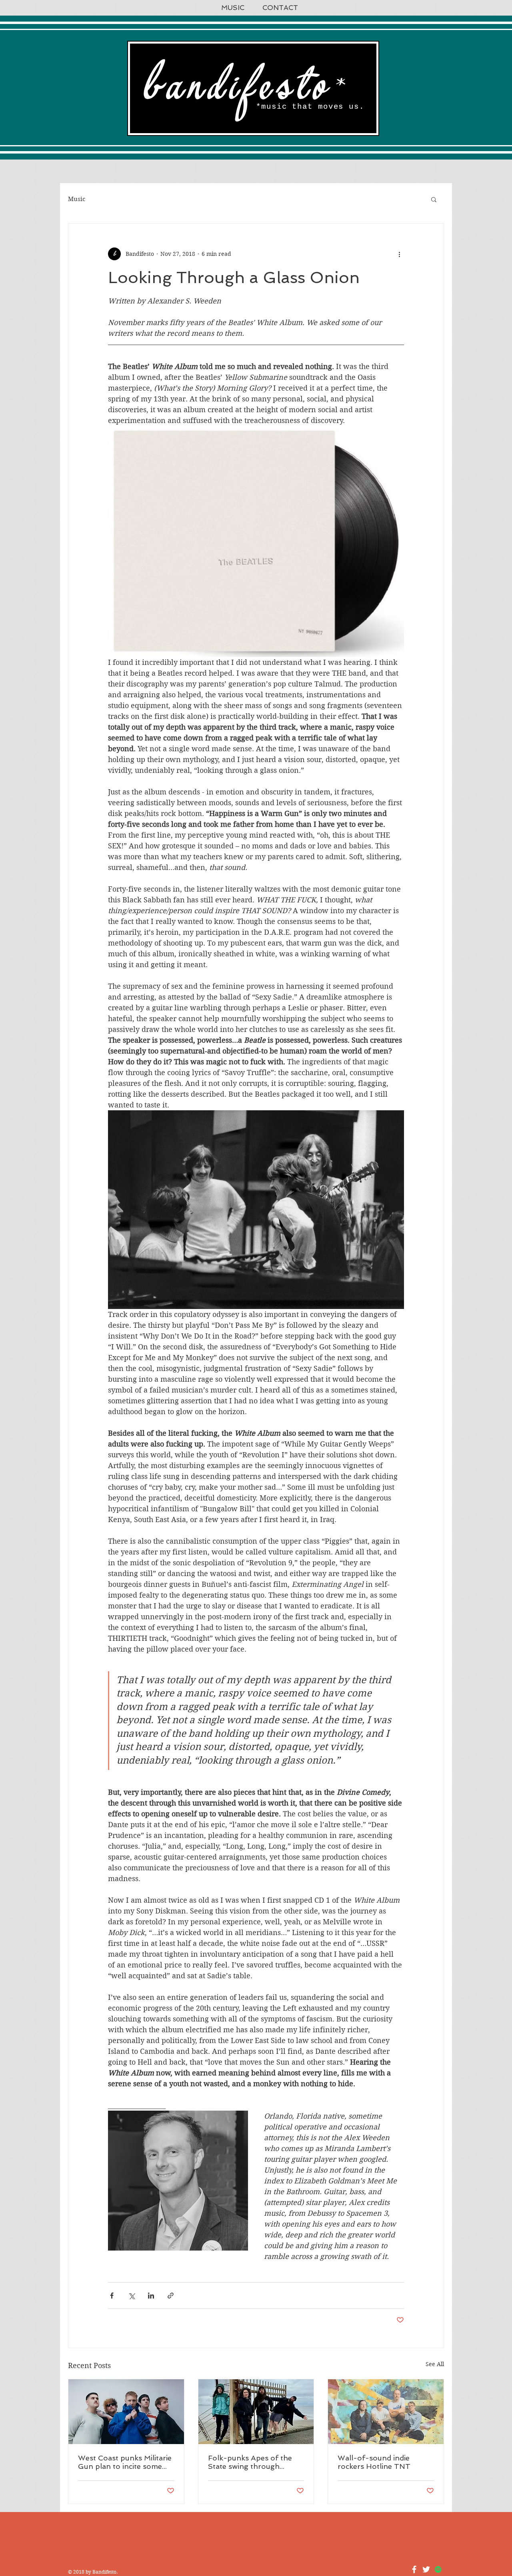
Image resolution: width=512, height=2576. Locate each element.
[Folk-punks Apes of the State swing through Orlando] (256, 2412)
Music (77, 199)
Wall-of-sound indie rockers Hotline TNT (374, 2462)
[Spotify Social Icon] (438, 2569)
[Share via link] (171, 2296)
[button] (434, 199)
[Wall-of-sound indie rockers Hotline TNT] (386, 2412)
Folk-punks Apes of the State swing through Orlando (250, 2462)
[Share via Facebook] (112, 2296)
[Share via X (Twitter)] (131, 2296)
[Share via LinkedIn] (151, 2296)
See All (435, 2364)
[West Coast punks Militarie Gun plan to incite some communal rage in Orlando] (126, 2412)
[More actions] (399, 254)
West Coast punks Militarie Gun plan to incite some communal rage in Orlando (125, 2462)
